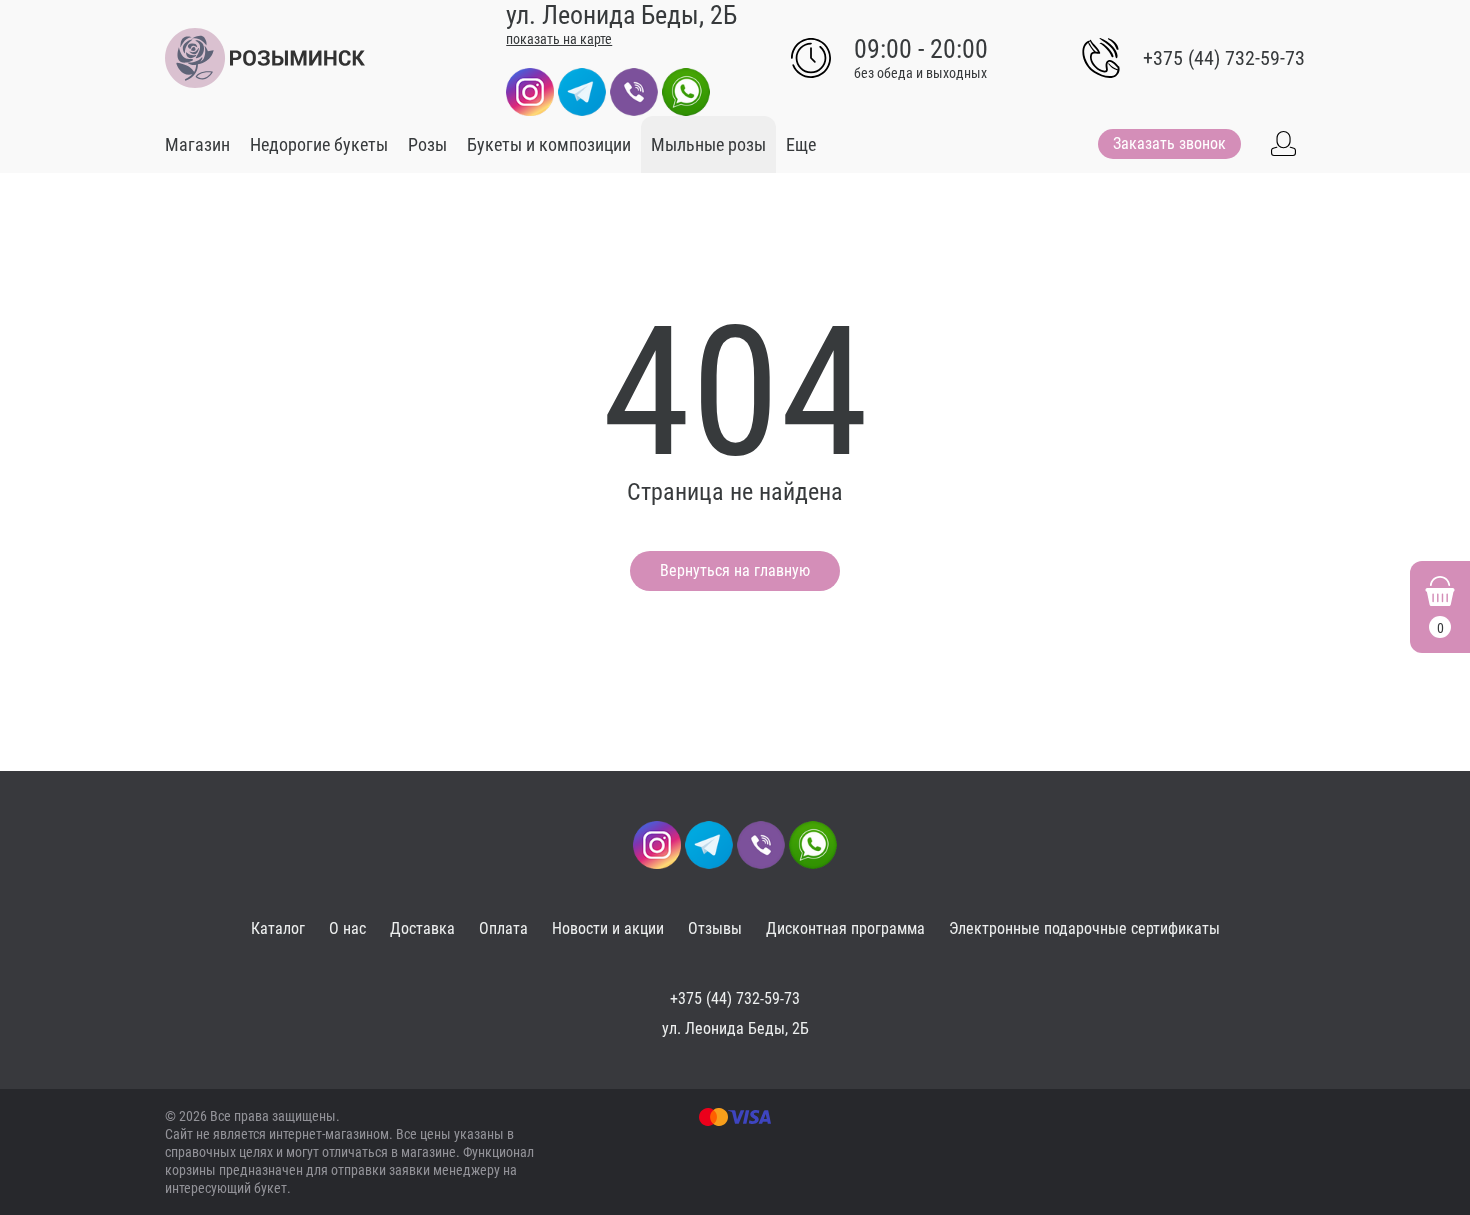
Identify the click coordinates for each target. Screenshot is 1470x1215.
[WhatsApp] (686, 90)
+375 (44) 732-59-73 (1224, 58)
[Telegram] (582, 90)
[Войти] (1283, 144)
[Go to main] (265, 58)
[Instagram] (530, 90)
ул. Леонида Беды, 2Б (735, 1028)
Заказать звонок (1169, 143)
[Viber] (634, 90)
